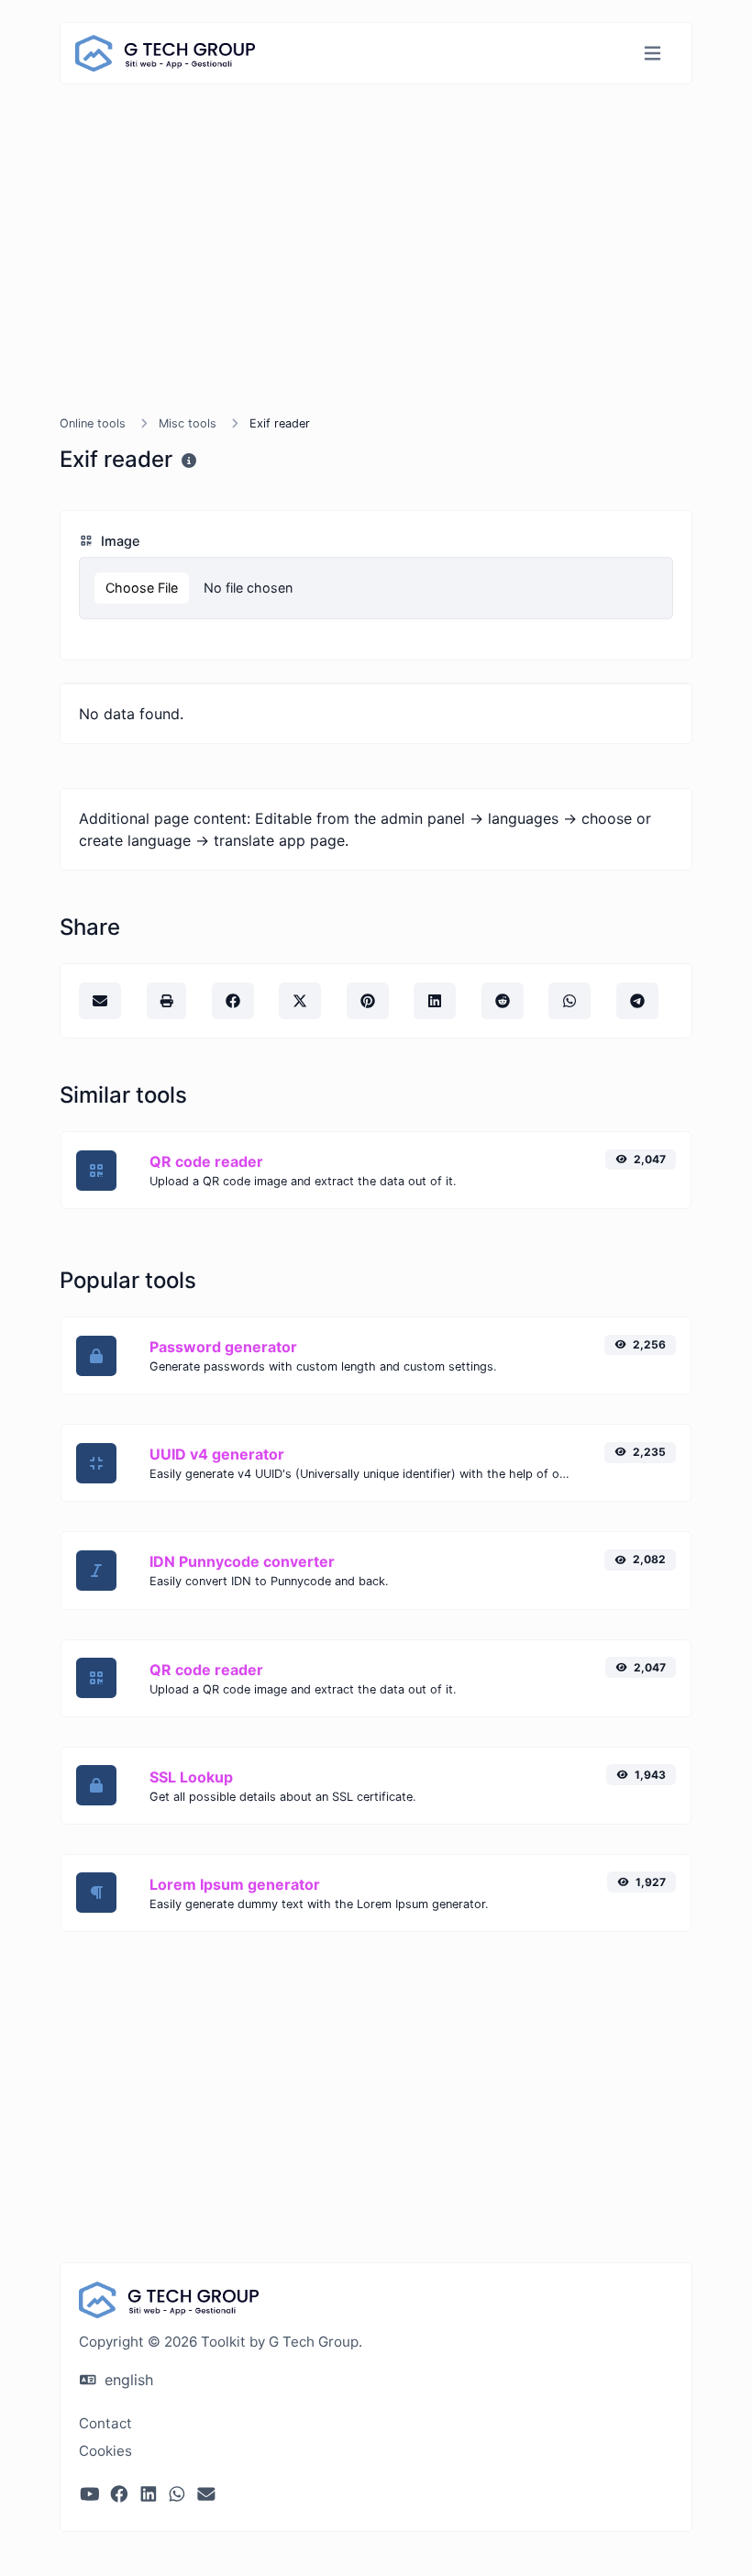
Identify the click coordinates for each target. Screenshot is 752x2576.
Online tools (93, 423)
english (127, 2380)
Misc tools (188, 423)
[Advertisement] (376, 272)
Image (118, 541)
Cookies (105, 2451)
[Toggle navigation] (652, 54)
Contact (105, 2423)
